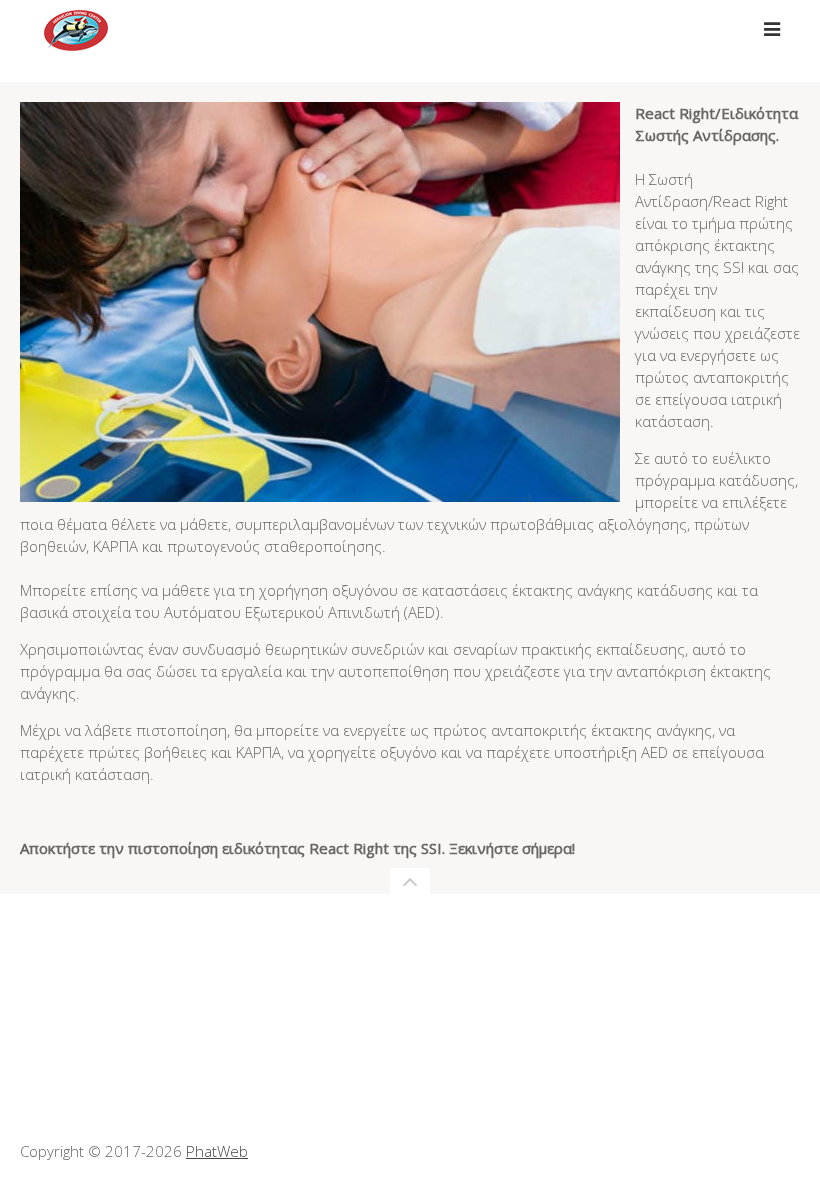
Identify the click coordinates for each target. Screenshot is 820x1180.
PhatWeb (217, 1151)
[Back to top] (410, 881)
